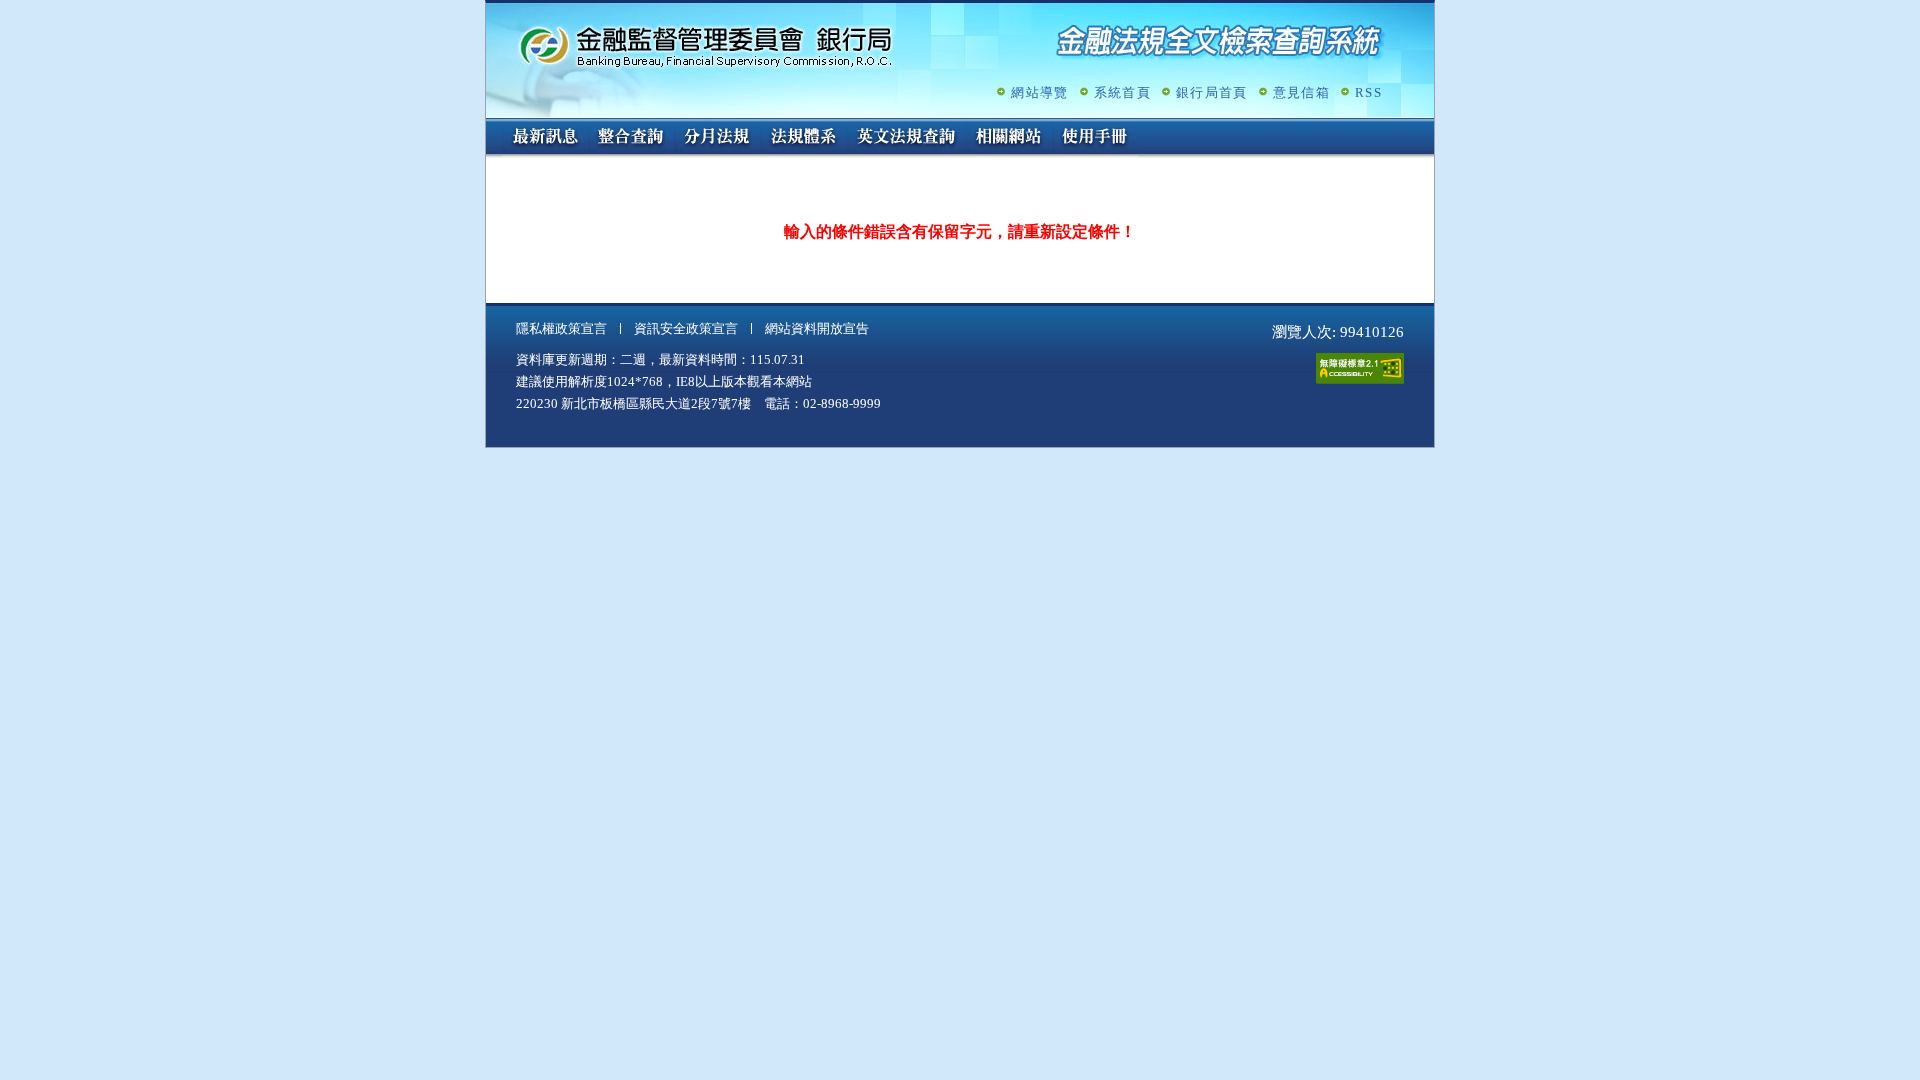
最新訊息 (545, 138)
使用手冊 (1095, 138)
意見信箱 (1301, 92)
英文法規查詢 (906, 138)
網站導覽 (1039, 92)
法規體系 (803, 138)
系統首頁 (1122, 92)
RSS (1368, 92)
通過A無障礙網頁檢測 (1360, 368)
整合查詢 (631, 138)
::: (492, 126)
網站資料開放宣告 (817, 328)
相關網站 (1009, 138)
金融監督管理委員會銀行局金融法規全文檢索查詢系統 (706, 45)
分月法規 (717, 138)
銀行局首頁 (1212, 92)
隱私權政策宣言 (561, 328)
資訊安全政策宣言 (686, 328)
